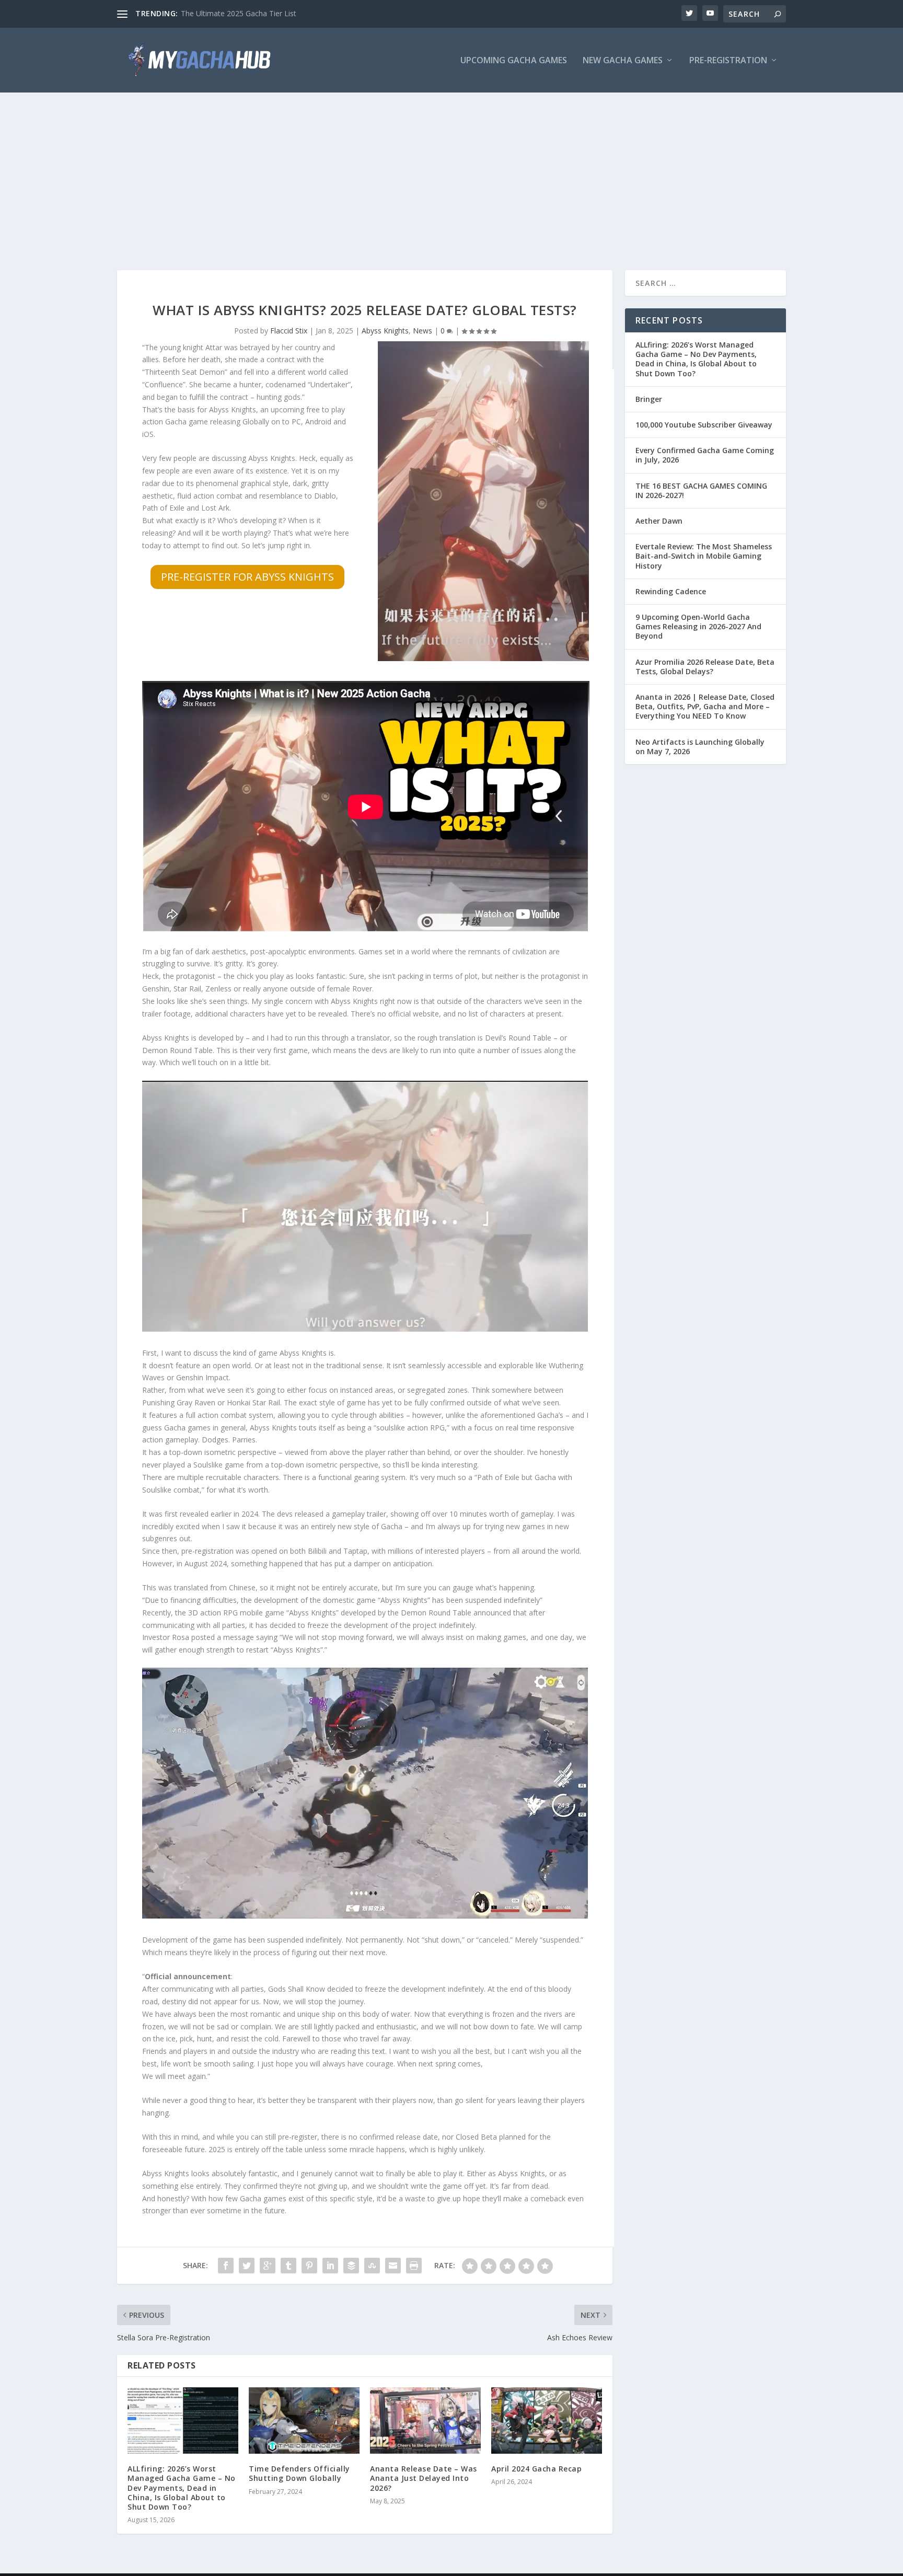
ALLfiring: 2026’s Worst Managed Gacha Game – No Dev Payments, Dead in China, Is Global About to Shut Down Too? (182, 2488)
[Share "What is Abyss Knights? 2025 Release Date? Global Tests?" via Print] (414, 2266)
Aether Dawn (659, 521)
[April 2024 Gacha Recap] (547, 2421)
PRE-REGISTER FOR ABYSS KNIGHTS (247, 577)
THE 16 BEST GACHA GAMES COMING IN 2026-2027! (701, 490)
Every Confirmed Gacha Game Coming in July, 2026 (705, 455)
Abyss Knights (385, 331)
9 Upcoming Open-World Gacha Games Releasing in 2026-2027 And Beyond (698, 626)
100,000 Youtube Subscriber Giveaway (704, 425)
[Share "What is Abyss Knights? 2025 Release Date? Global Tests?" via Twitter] (247, 2266)
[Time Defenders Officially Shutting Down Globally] (304, 2421)
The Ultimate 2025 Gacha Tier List (239, 13)
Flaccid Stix (289, 331)
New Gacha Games (623, 61)
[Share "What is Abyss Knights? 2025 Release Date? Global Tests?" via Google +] (268, 2266)
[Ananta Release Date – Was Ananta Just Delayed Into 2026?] (425, 2421)
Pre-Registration (728, 61)
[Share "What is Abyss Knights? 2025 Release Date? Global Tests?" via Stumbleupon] (372, 2266)
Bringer (649, 399)
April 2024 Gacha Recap (536, 2469)
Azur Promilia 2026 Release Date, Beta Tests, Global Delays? (705, 667)
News (422, 331)
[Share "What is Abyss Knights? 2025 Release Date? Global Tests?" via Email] (393, 2266)
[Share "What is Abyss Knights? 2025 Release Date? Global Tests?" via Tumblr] (288, 2266)
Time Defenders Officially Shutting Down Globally (299, 2473)
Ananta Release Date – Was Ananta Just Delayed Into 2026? (424, 2478)
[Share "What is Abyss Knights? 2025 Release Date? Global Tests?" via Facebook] (226, 2266)
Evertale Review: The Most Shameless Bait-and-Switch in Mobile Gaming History (704, 556)
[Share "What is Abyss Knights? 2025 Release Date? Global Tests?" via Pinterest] (309, 2266)
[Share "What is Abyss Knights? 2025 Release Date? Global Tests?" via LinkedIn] (330, 2266)
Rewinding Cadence (671, 591)
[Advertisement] (451, 171)
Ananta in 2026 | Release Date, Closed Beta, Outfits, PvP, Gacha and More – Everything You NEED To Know (705, 706)
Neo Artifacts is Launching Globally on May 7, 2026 (700, 747)
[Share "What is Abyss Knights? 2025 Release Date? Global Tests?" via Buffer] (351, 2266)
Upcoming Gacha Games (514, 61)
